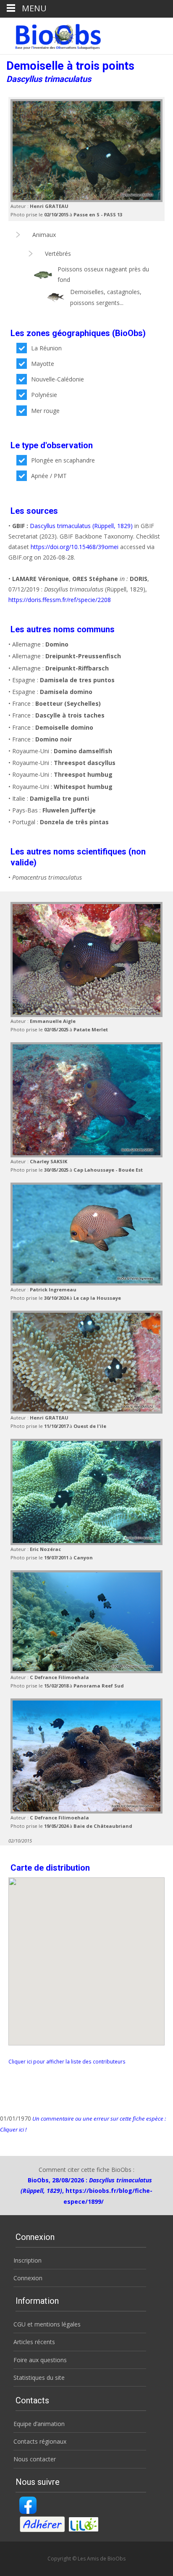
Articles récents (34, 2342)
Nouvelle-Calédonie (58, 379)
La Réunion (46, 348)
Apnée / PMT (49, 476)
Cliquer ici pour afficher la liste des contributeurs (67, 2061)
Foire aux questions (40, 2360)
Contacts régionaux (40, 2441)
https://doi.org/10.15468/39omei (75, 547)
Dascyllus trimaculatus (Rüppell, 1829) (81, 526)
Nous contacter (35, 2459)
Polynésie (44, 395)
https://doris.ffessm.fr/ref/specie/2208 (60, 600)
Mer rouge (45, 411)
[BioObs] (51, 34)
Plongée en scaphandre (63, 460)
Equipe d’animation (39, 2424)
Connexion (28, 2278)
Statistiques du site (39, 2378)
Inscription (28, 2260)
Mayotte (43, 364)
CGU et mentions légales (47, 2324)
